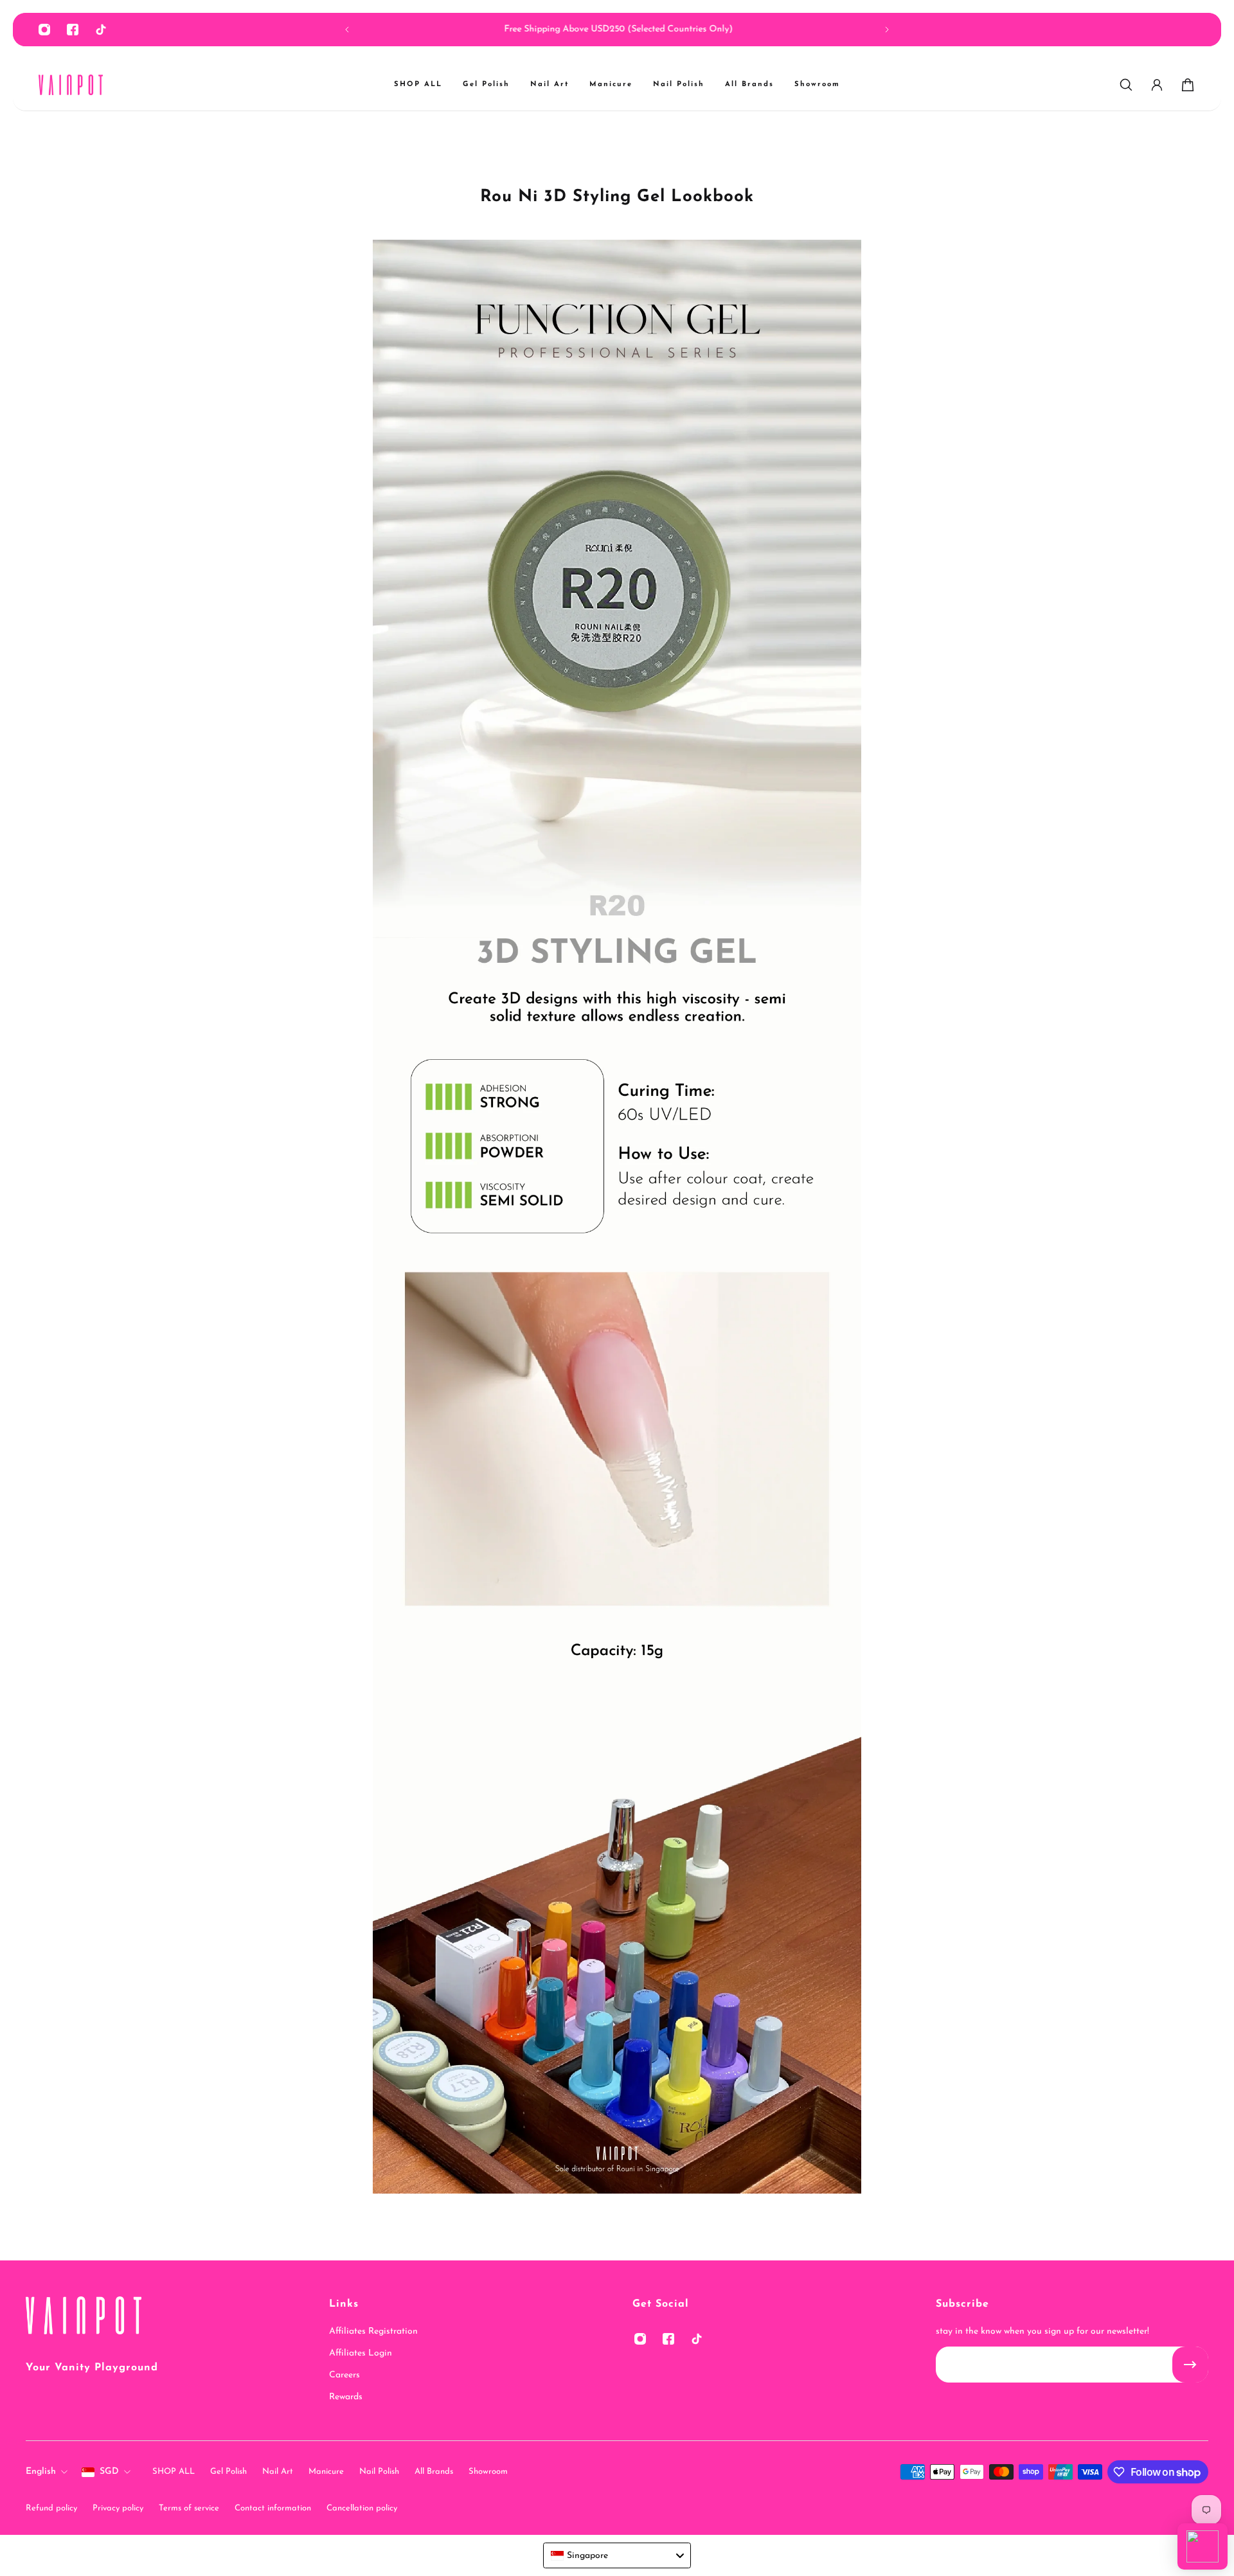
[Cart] (1188, 85)
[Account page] (1157, 85)
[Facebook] (73, 30)
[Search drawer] (1126, 85)
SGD (109, 2472)
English (41, 2472)
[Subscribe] (1190, 2365)
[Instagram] (44, 30)
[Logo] (71, 85)
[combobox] (617, 2555)
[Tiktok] (101, 30)
